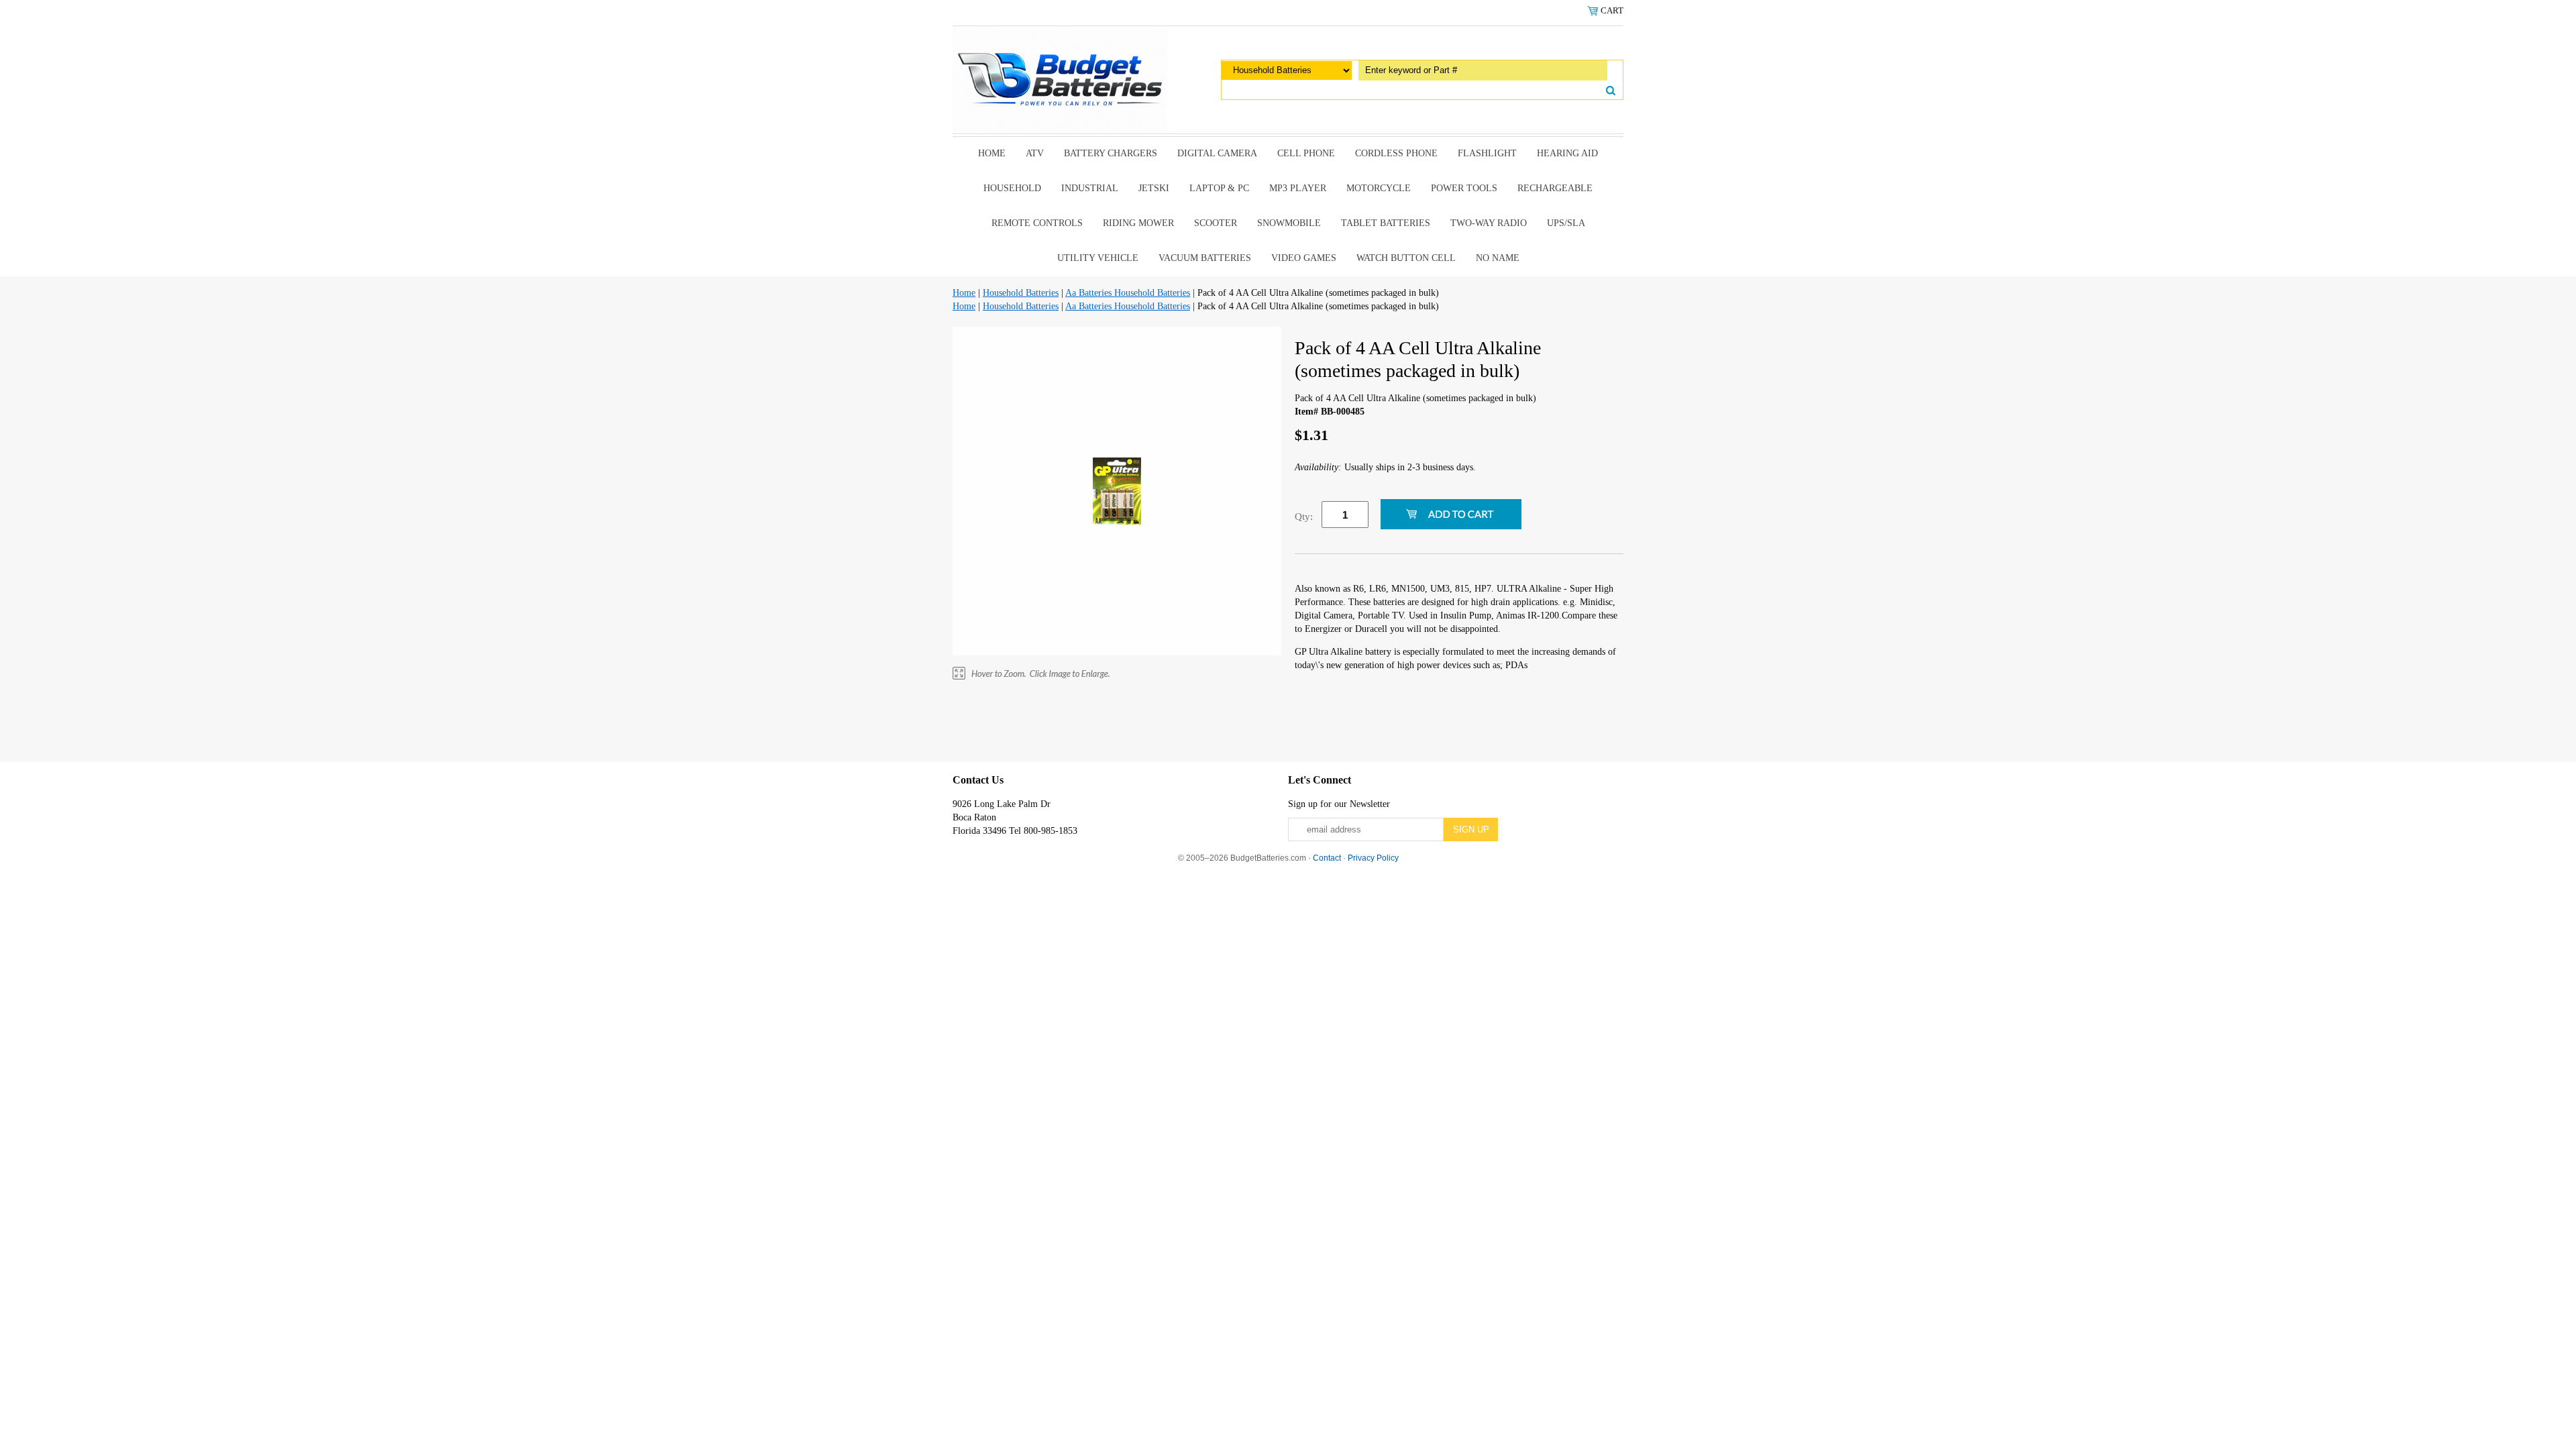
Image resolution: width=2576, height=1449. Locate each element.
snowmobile (1289, 223)
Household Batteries (1021, 293)
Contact (1327, 858)
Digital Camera (1217, 153)
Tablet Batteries (1386, 223)
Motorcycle (1379, 188)
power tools (1464, 188)
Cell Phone (1306, 153)
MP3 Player (1298, 188)
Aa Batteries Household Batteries (1128, 293)
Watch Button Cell (1406, 258)
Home (992, 153)
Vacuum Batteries (1205, 258)
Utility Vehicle (1098, 258)
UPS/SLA (1566, 223)
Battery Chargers (1111, 153)
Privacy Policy (1373, 858)
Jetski (1154, 188)
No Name (1498, 258)
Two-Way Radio (1489, 223)
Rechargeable (1555, 188)
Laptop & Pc (1219, 188)
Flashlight (1487, 153)
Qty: (1304, 517)
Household (1012, 188)
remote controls (1037, 223)
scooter (1216, 223)
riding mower (1138, 223)
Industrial (1090, 188)
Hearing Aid (1567, 153)
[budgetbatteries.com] (1060, 79)
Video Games (1304, 258)
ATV (1035, 153)
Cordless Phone (1396, 153)
